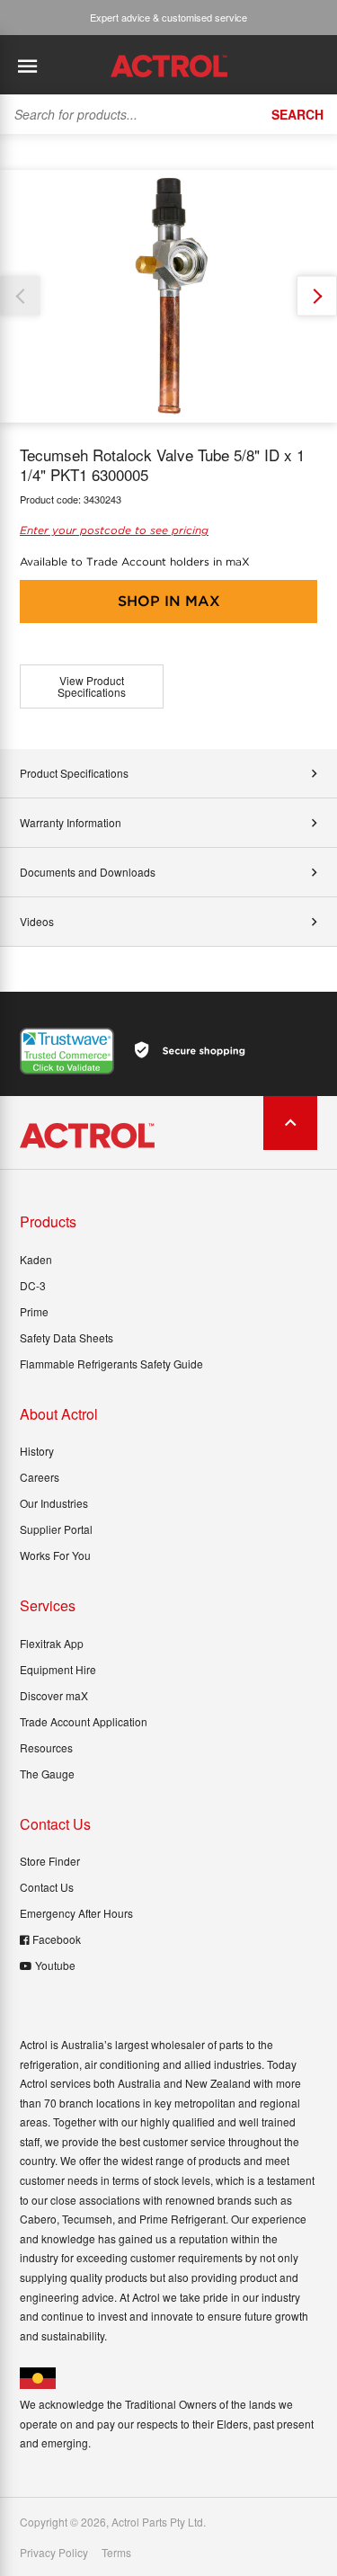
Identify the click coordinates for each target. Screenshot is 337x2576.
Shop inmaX (169, 601)
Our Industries (54, 1503)
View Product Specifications (92, 686)
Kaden (36, 1259)
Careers (40, 1477)
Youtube (55, 1965)
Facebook (57, 1939)
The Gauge (47, 1774)
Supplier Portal (56, 1529)
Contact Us (47, 1887)
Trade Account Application (84, 1721)
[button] (317, 296)
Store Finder (50, 1861)
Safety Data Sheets (67, 1337)
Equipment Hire (58, 1669)
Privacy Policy (54, 2553)
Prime (34, 1311)
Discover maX (54, 1695)
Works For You (55, 1555)
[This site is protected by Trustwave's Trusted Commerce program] (67, 1051)
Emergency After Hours (76, 1913)
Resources (46, 1747)
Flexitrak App (52, 1643)
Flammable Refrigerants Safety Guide (111, 1364)
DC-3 (33, 1285)
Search (297, 114)
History (37, 1451)
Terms (116, 2553)
